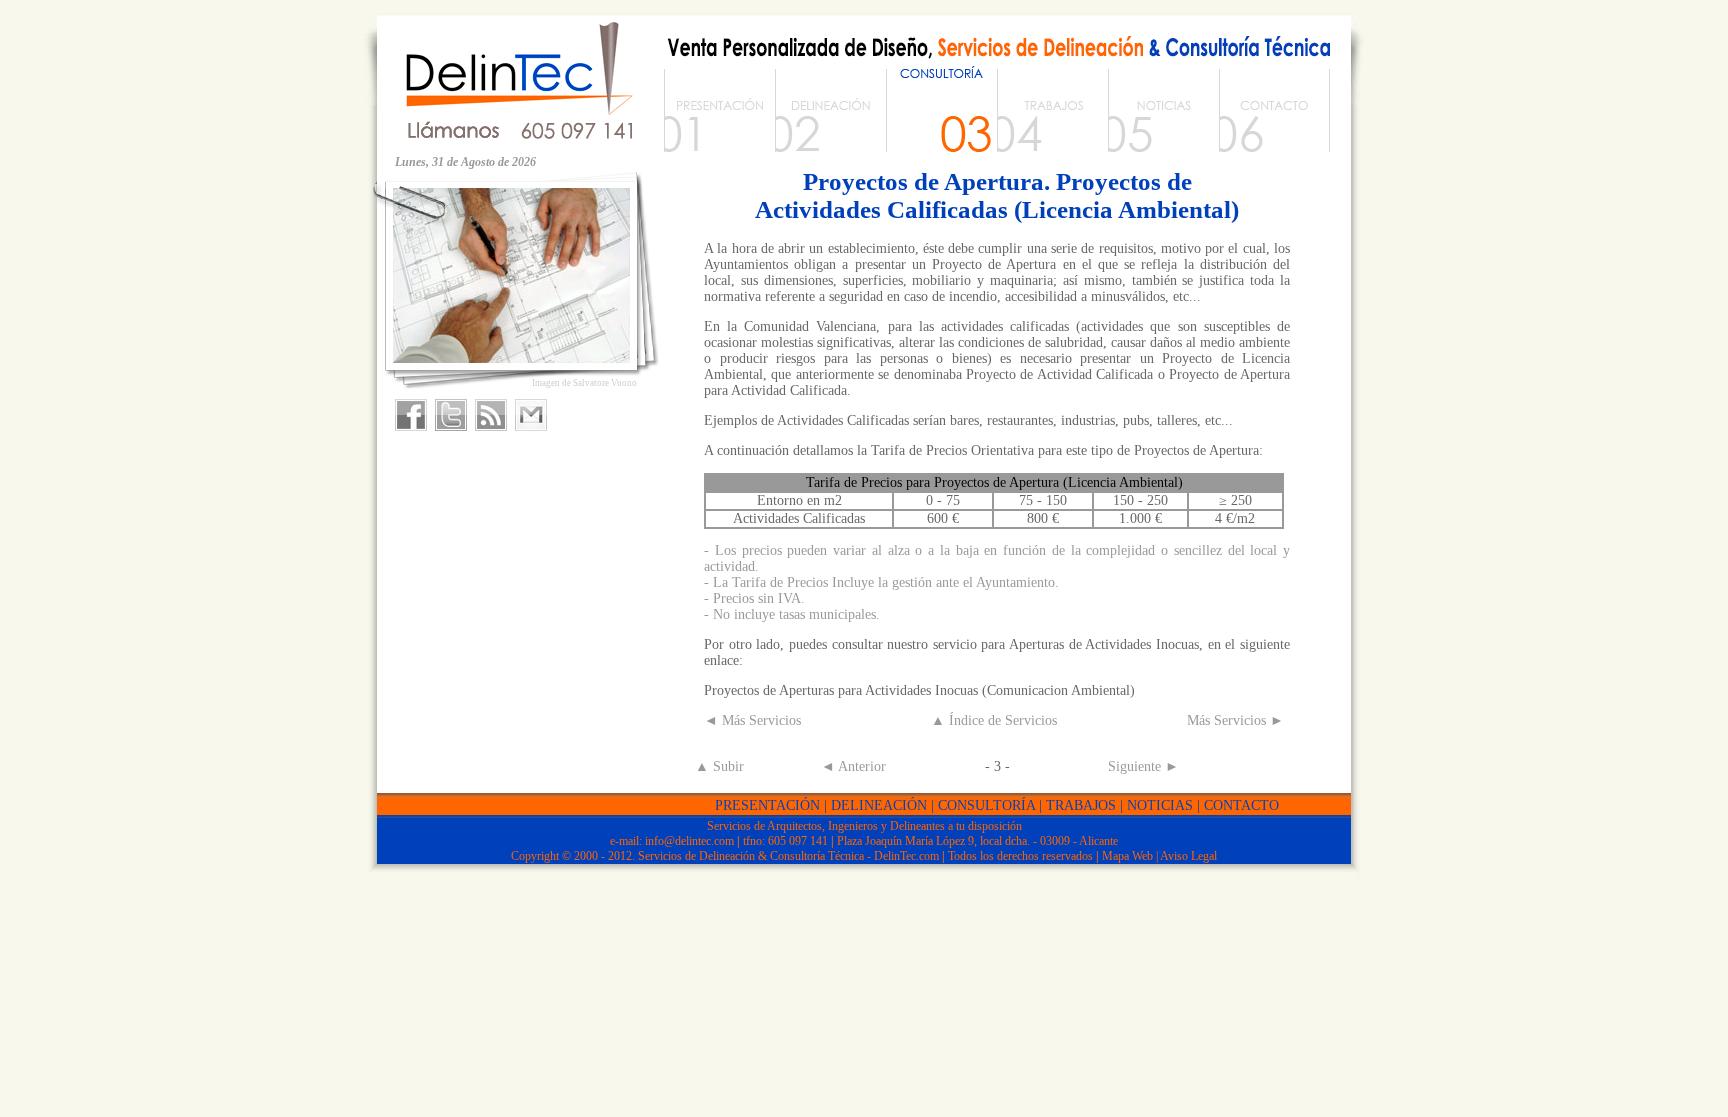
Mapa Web (1127, 856)
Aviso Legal (1188, 856)
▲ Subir (719, 766)
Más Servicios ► (1235, 720)
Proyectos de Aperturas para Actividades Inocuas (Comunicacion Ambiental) (919, 690)
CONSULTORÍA (986, 805)
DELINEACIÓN (879, 805)
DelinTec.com (906, 856)
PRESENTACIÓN (767, 805)
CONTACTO (1241, 805)
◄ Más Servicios (752, 720)
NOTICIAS (1160, 805)
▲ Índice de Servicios (994, 720)
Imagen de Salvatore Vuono (584, 383)
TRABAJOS (1081, 805)
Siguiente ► (1143, 766)
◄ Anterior (853, 766)
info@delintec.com (689, 841)
